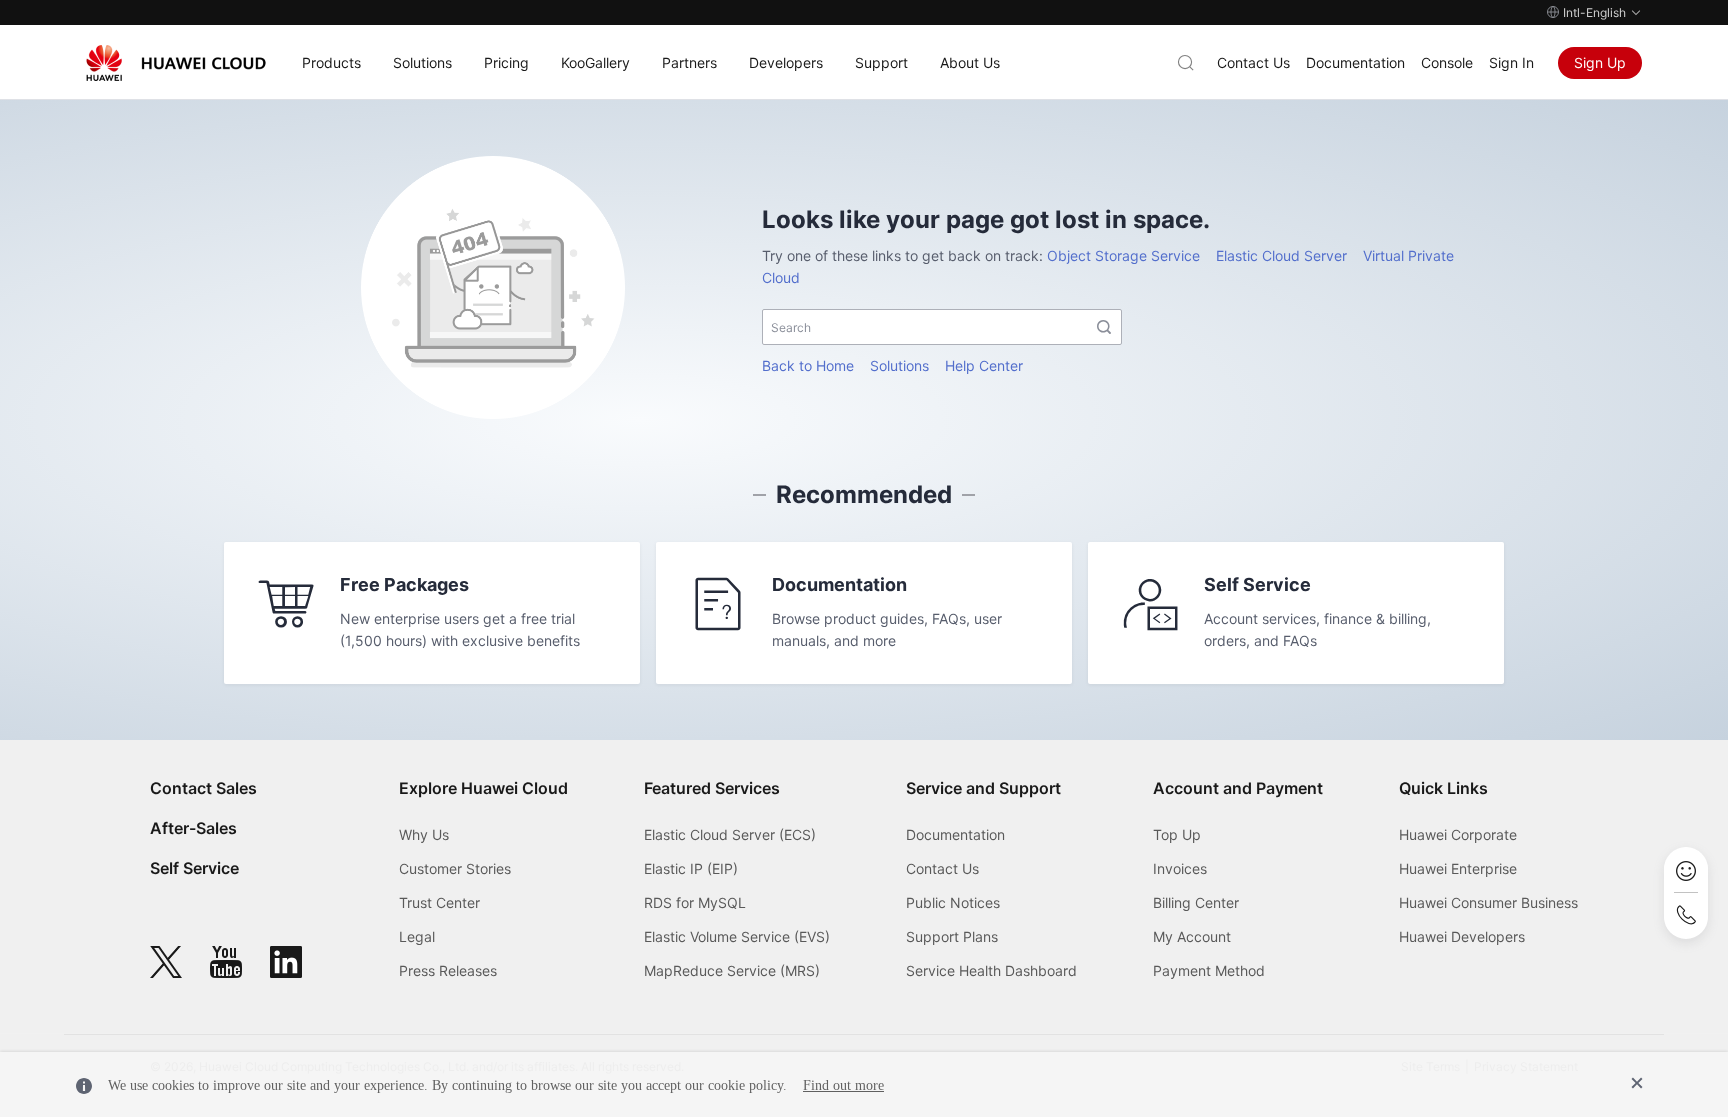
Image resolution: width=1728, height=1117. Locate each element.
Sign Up (1600, 62)
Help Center (984, 365)
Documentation (1355, 62)
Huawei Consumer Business (1488, 902)
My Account (1192, 936)
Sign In (1511, 62)
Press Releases (448, 970)
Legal (417, 936)
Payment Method (1209, 970)
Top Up (1177, 834)
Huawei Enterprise (1458, 868)
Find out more (843, 1085)
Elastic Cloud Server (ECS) (730, 834)
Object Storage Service (1123, 255)
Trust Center (439, 902)
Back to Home (808, 365)
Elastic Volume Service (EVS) (737, 936)
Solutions (899, 365)
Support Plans (952, 936)
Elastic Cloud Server (1281, 255)
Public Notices (953, 902)
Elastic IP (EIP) (691, 868)
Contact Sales (203, 788)
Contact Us (1253, 62)
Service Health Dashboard (991, 970)
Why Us (424, 834)
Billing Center (1196, 902)
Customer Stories (455, 868)
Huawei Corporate (1458, 834)
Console (1447, 62)
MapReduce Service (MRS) (732, 970)
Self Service (194, 868)
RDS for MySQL (695, 902)
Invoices (1180, 868)
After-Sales (193, 828)
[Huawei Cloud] (176, 63)
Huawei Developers (1462, 936)
